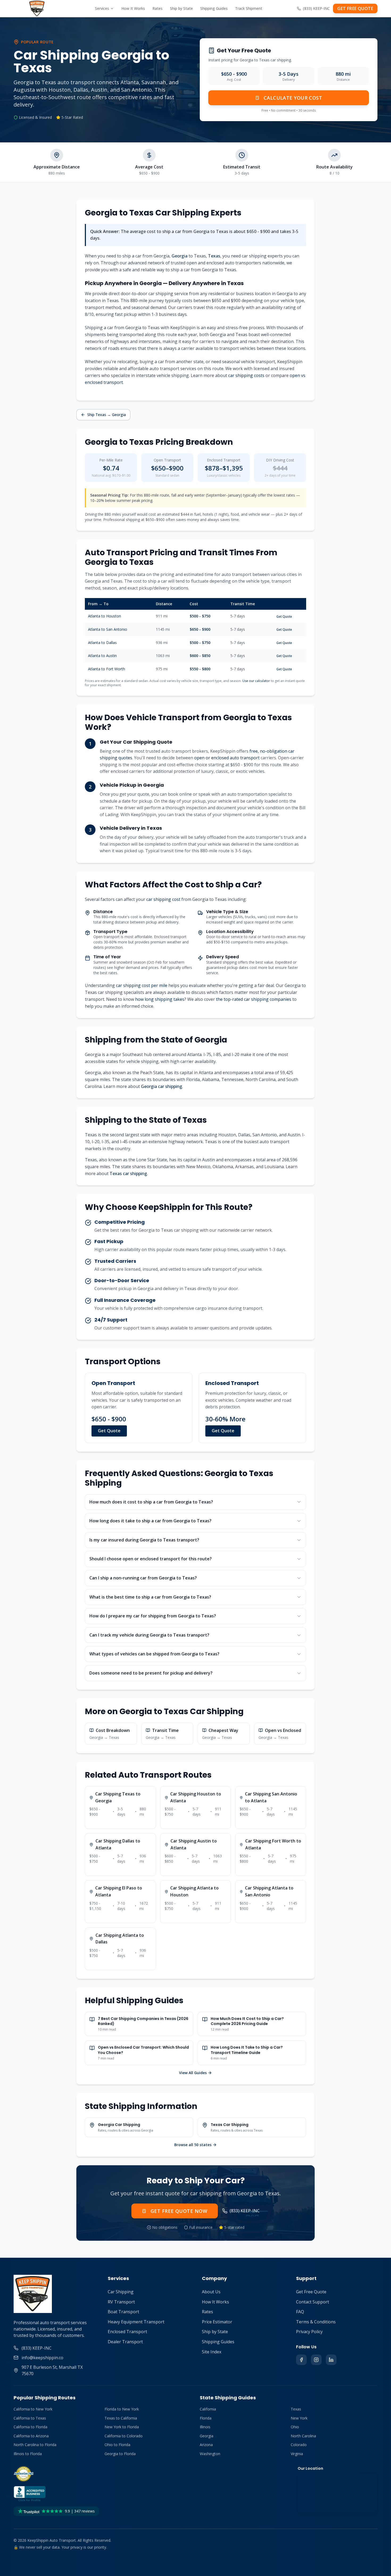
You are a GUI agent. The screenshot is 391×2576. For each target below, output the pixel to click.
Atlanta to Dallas (102, 643)
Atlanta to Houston (105, 616)
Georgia (180, 256)
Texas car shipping (128, 1173)
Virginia (297, 2454)
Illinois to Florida (28, 2454)
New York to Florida (122, 2427)
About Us (211, 2292)
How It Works (133, 8)
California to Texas (30, 2418)
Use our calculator (256, 681)
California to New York (33, 2409)
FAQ (300, 2312)
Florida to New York (122, 2409)
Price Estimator (217, 2322)
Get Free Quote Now (179, 2211)
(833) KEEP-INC (316, 8)
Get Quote (284, 617)
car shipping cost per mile (142, 985)
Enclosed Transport (127, 2332)
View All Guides (193, 2073)
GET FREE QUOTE (355, 9)
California (208, 2409)
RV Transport (121, 2302)
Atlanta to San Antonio (108, 629)
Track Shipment (249, 8)
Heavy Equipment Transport (136, 2322)
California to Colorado (124, 2436)
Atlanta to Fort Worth (107, 669)
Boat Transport (123, 2312)
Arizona (206, 2445)
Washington (210, 2454)
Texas (214, 256)
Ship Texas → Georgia (107, 415)
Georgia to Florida (120, 2454)
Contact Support (313, 2302)
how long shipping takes (160, 999)
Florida (206, 2418)
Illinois (205, 2427)
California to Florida (30, 2427)
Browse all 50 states (193, 2145)
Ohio (295, 2427)
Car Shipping (121, 2292)
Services (102, 8)
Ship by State (181, 8)
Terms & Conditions (316, 2322)
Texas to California (121, 2418)
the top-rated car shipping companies (254, 999)
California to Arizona (31, 2436)
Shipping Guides (214, 8)
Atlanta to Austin (102, 656)
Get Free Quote (311, 2292)
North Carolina (303, 2436)
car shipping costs (246, 375)
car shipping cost (163, 899)
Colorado (299, 2445)
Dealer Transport (125, 2342)
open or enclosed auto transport (227, 758)
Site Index (212, 2352)
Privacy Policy (309, 2332)
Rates (157, 8)
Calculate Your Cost (293, 98)
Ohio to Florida (117, 2445)
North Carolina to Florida (35, 2445)
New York (299, 2418)
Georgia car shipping (162, 1086)
